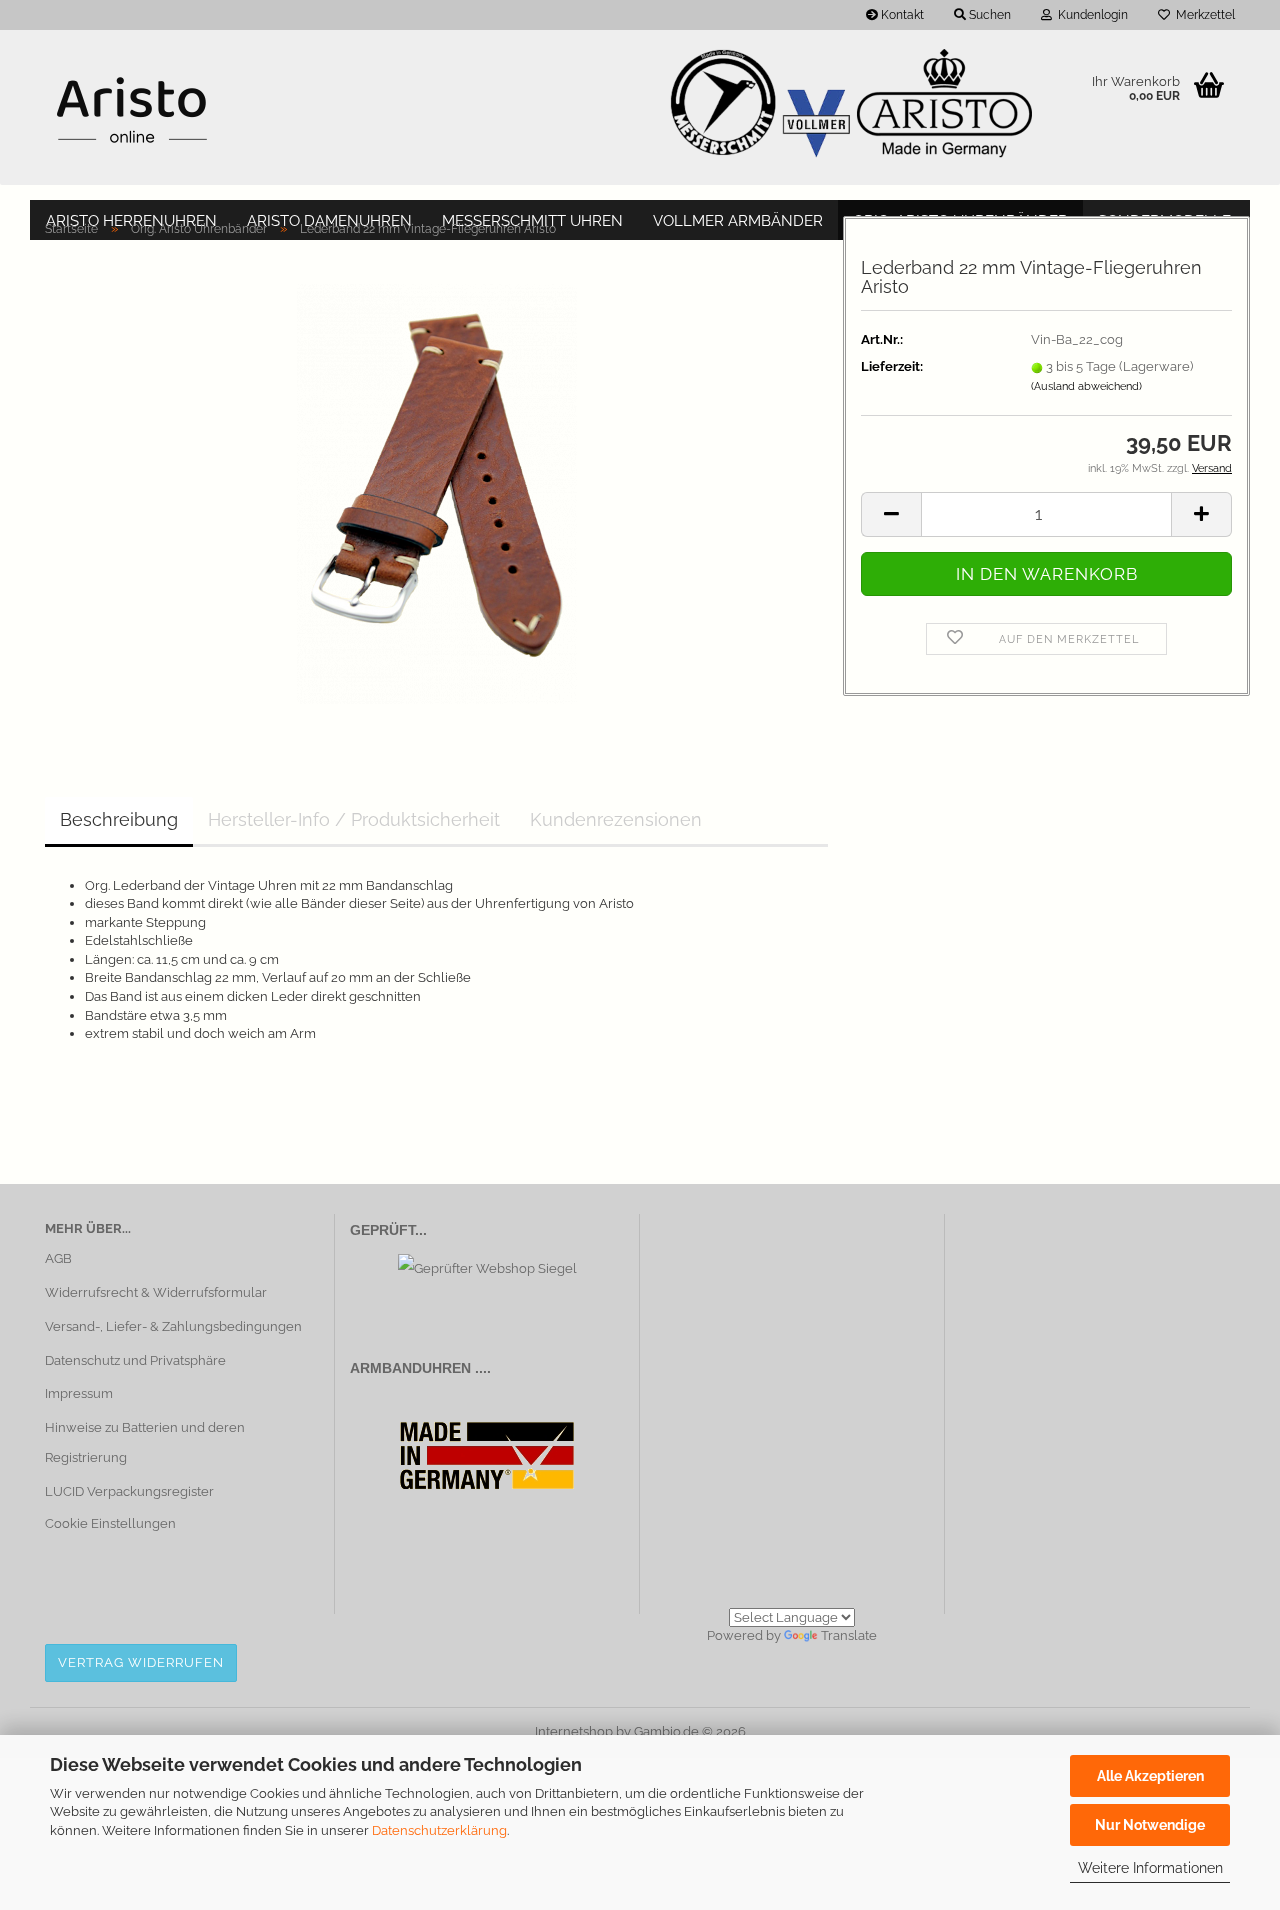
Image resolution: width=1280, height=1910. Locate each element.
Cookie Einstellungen (110, 1523)
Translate (849, 1635)
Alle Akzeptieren (1150, 1776)
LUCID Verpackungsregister (129, 1491)
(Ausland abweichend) (1086, 386)
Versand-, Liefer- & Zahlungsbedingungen (173, 1326)
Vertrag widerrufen (141, 1662)
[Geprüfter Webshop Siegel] (487, 1268)
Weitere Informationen (1150, 1868)
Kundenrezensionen (616, 819)
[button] (891, 514)
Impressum (79, 1393)
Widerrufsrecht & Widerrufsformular (156, 1292)
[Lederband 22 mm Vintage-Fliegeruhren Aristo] (437, 492)
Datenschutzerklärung (439, 1830)
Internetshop (574, 1731)
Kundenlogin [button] (1090, 15)
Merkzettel (1202, 15)
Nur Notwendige (1150, 1825)
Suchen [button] (988, 15)
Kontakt (901, 15)
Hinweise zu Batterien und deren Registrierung (145, 1442)
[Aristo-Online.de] (131, 110)
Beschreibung (119, 819)
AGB (58, 1258)
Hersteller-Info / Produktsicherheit (354, 819)
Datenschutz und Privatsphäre (135, 1360)
